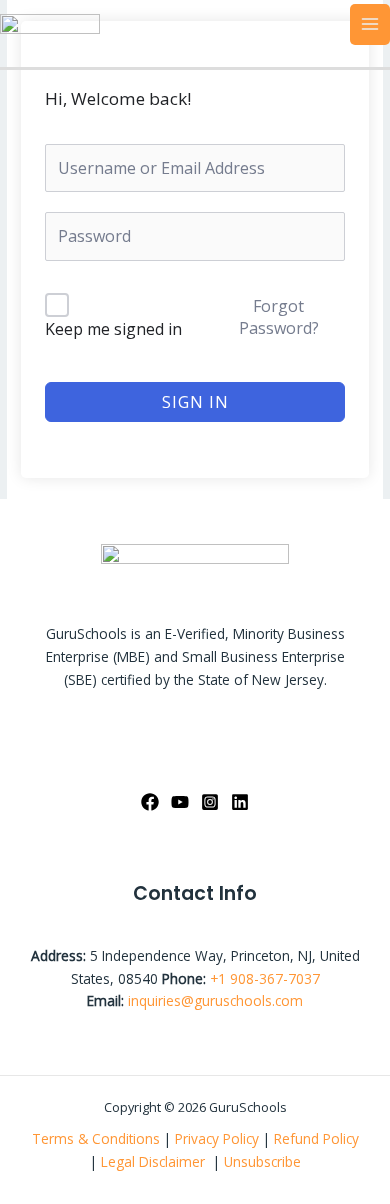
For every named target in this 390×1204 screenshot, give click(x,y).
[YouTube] (180, 802)
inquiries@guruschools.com (215, 1000)
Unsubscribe (262, 1161)
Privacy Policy (217, 1138)
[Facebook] (150, 802)
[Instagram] (210, 802)
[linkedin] (240, 802)
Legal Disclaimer (155, 1161)
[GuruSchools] (50, 22)
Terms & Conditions (96, 1138)
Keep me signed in (113, 329)
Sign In (195, 402)
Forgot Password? (279, 317)
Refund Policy (316, 1138)
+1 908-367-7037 (265, 978)
